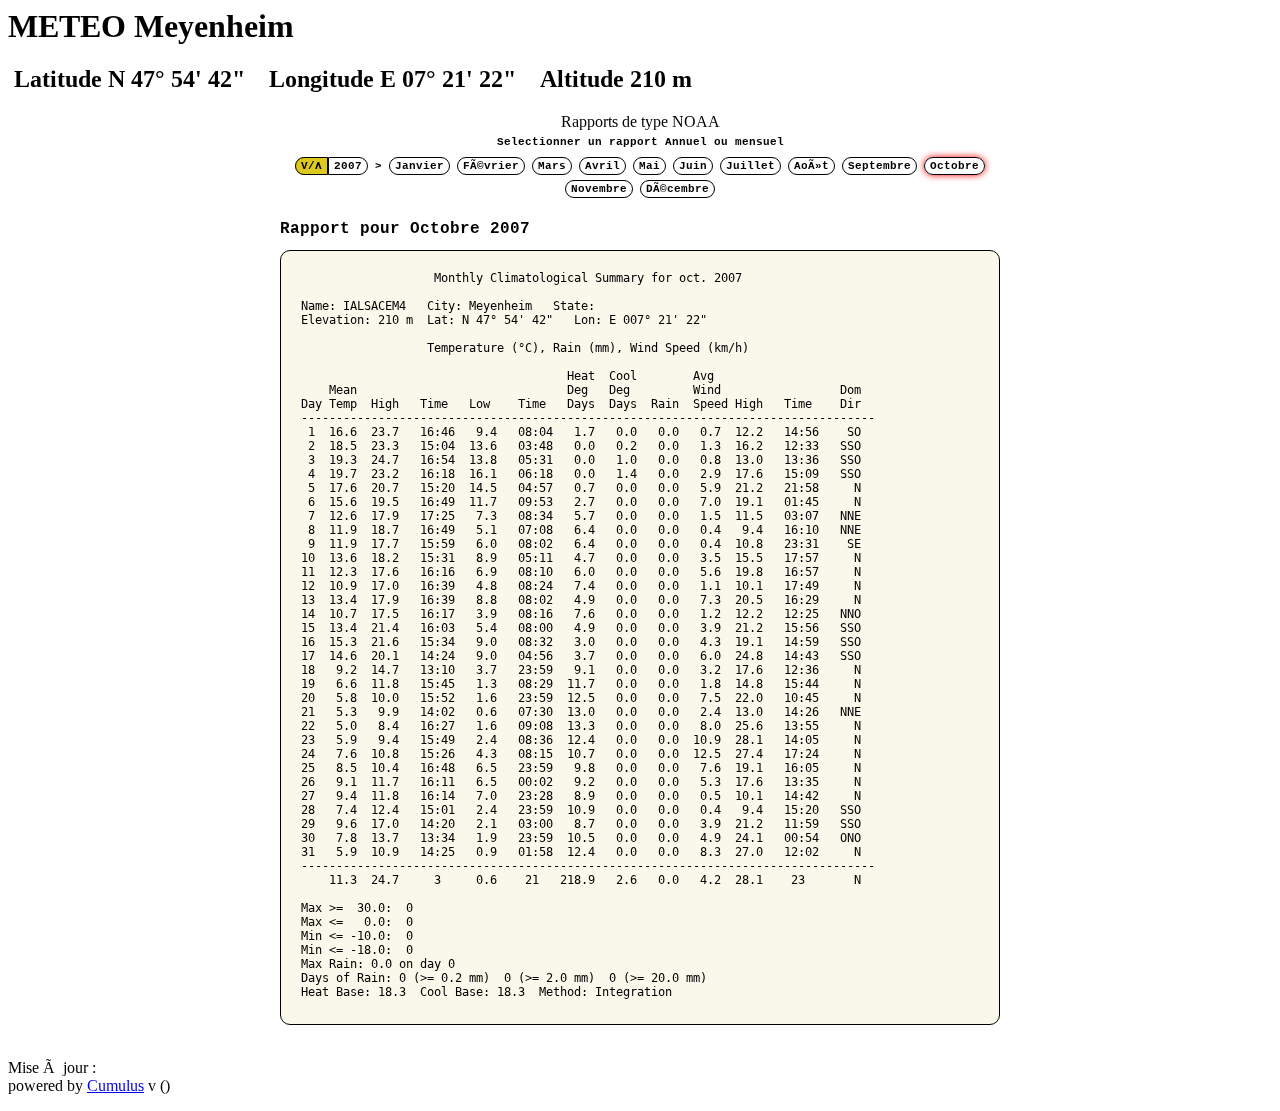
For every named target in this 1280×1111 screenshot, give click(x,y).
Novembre (599, 189)
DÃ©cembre (677, 189)
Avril (602, 166)
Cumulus (115, 1085)
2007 (348, 166)
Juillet (750, 166)
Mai (649, 166)
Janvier (419, 166)
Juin (693, 166)
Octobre (954, 166)
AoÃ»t (811, 166)
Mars (552, 166)
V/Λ (311, 166)
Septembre (879, 166)
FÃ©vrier (491, 166)
